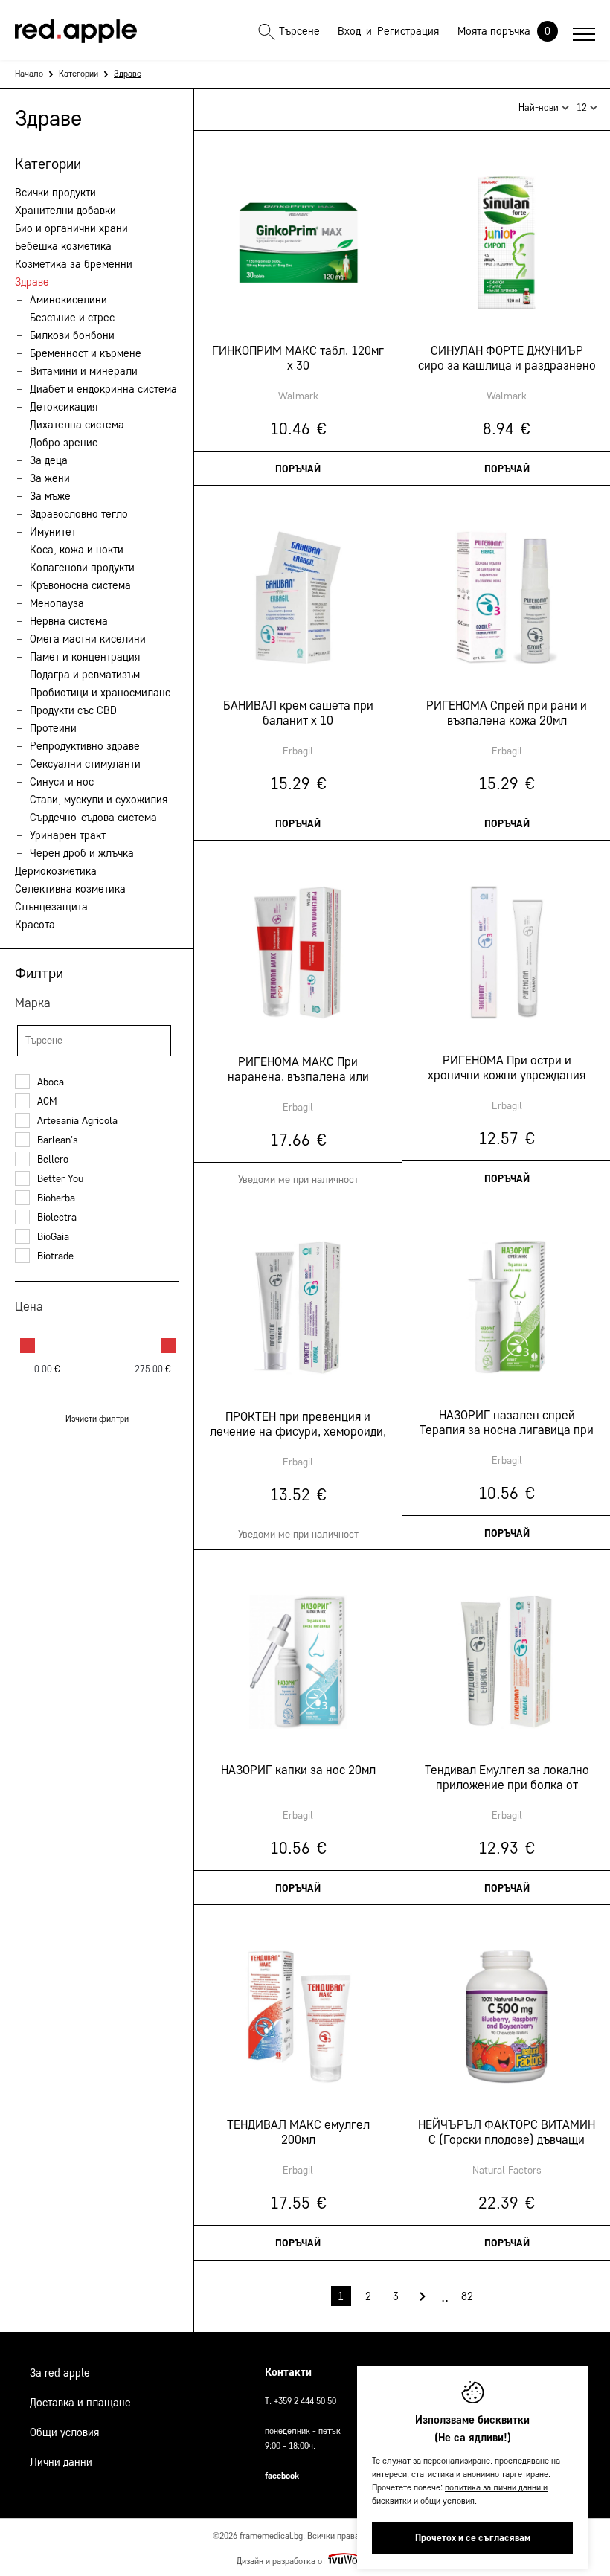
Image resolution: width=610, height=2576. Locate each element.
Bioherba (56, 1198)
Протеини (53, 728)
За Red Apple (60, 2373)
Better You (60, 1179)
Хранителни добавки (65, 211)
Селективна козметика (70, 889)
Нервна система (69, 621)
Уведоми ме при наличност (298, 1179)
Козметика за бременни (74, 264)
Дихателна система (77, 425)
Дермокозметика (56, 871)
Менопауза (57, 603)
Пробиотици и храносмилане (100, 693)
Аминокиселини (68, 300)
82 (467, 2296)
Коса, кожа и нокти (77, 550)
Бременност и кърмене (86, 353)
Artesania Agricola (77, 1121)
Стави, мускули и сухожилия (99, 800)
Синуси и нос (62, 782)
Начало (29, 73)
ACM (47, 1101)
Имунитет (53, 532)
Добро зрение (64, 443)
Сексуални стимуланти (85, 764)
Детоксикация (64, 407)
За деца (49, 460)
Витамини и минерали (84, 371)
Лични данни (61, 2462)
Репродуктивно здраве (85, 746)
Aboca (51, 1082)
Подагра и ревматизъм (85, 675)
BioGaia (53, 1237)
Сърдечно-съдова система (93, 818)
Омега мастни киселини (88, 639)
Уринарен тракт (68, 835)
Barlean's (58, 1140)
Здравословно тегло (79, 514)
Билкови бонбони (72, 335)
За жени (50, 478)
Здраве (32, 282)
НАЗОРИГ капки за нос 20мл (298, 1770)
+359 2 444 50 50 (305, 2401)
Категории (78, 73)
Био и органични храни (71, 228)
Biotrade (55, 1256)
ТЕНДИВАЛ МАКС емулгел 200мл (298, 2132)
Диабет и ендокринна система (103, 389)
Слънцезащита (51, 907)
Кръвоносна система (80, 585)
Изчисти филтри (97, 1418)
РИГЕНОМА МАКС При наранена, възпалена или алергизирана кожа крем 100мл (298, 1070)
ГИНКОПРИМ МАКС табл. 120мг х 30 (298, 358)
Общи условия (64, 2432)
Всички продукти (55, 193)
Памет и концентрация (85, 657)
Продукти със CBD (73, 710)
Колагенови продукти (82, 568)
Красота (35, 925)
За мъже (50, 496)
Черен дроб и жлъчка (82, 853)
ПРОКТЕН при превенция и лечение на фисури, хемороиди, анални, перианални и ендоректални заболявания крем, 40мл (298, 1424)
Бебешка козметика (63, 246)
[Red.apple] (76, 31)
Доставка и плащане (80, 2403)
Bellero (53, 1159)
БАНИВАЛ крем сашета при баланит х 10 (298, 713)
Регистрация (408, 31)
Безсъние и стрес (72, 318)
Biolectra (57, 1217)
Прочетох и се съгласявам (473, 2538)
